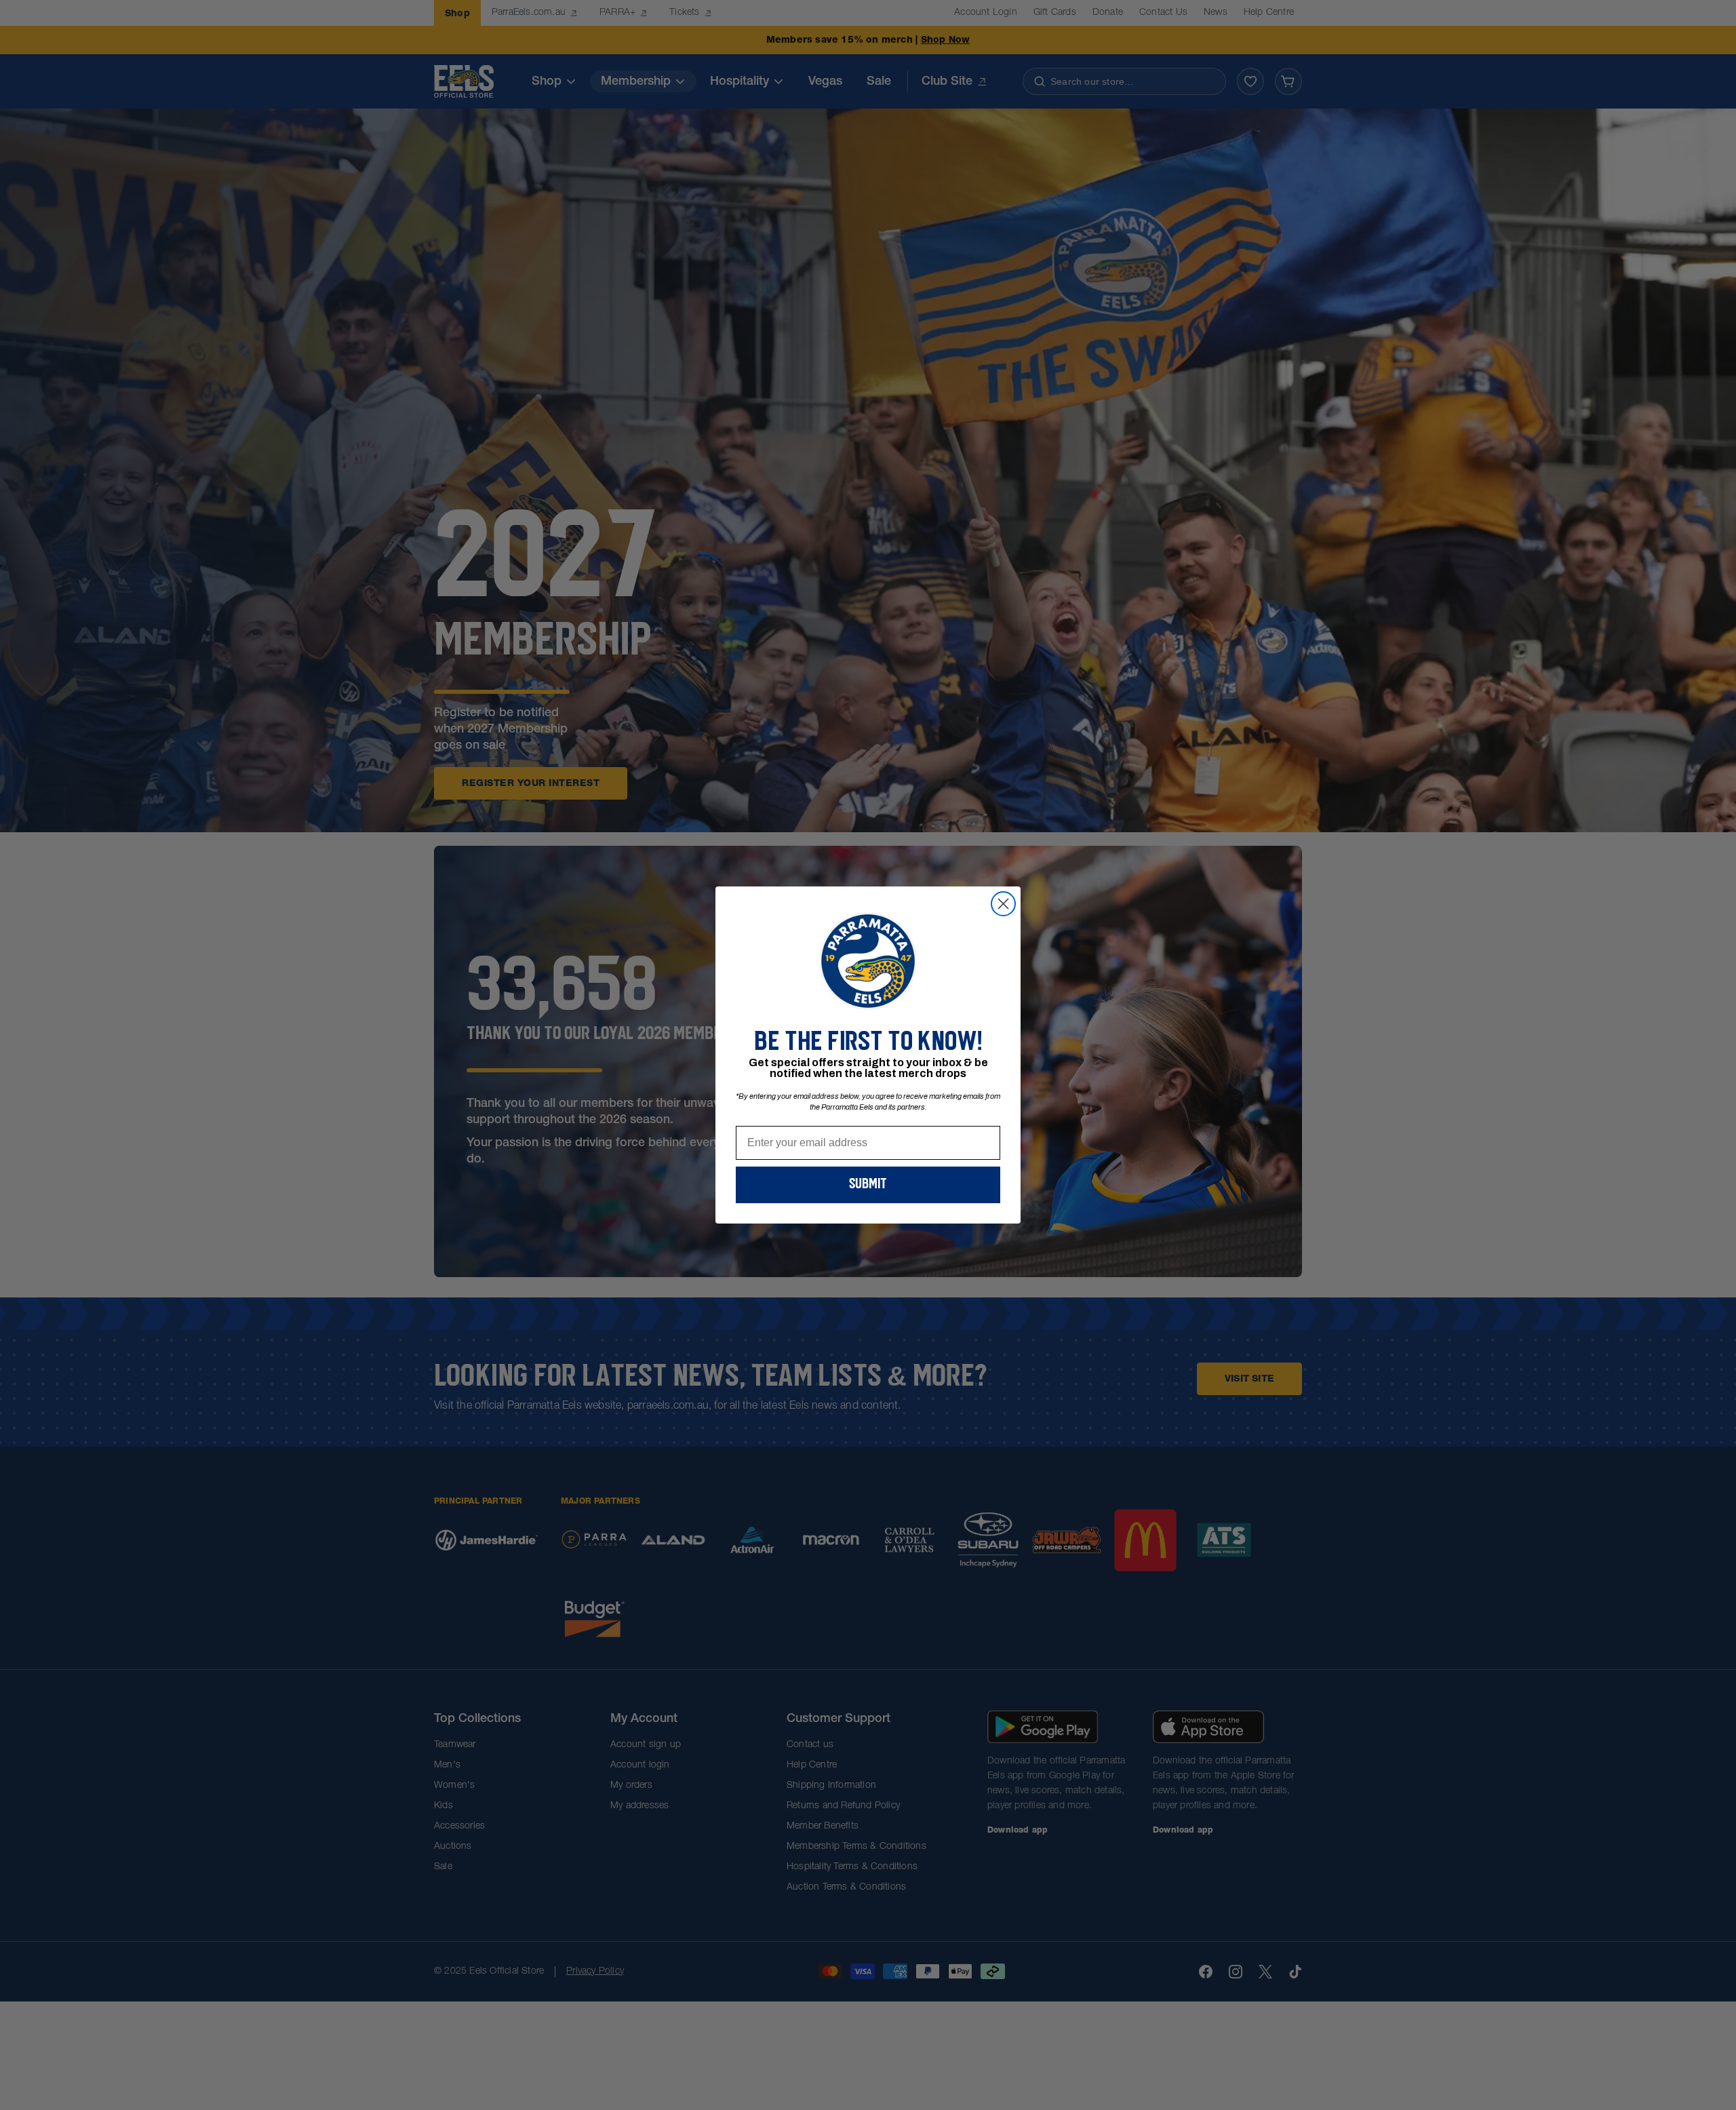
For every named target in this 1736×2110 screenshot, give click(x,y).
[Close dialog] (1003, 904)
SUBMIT (868, 1185)
